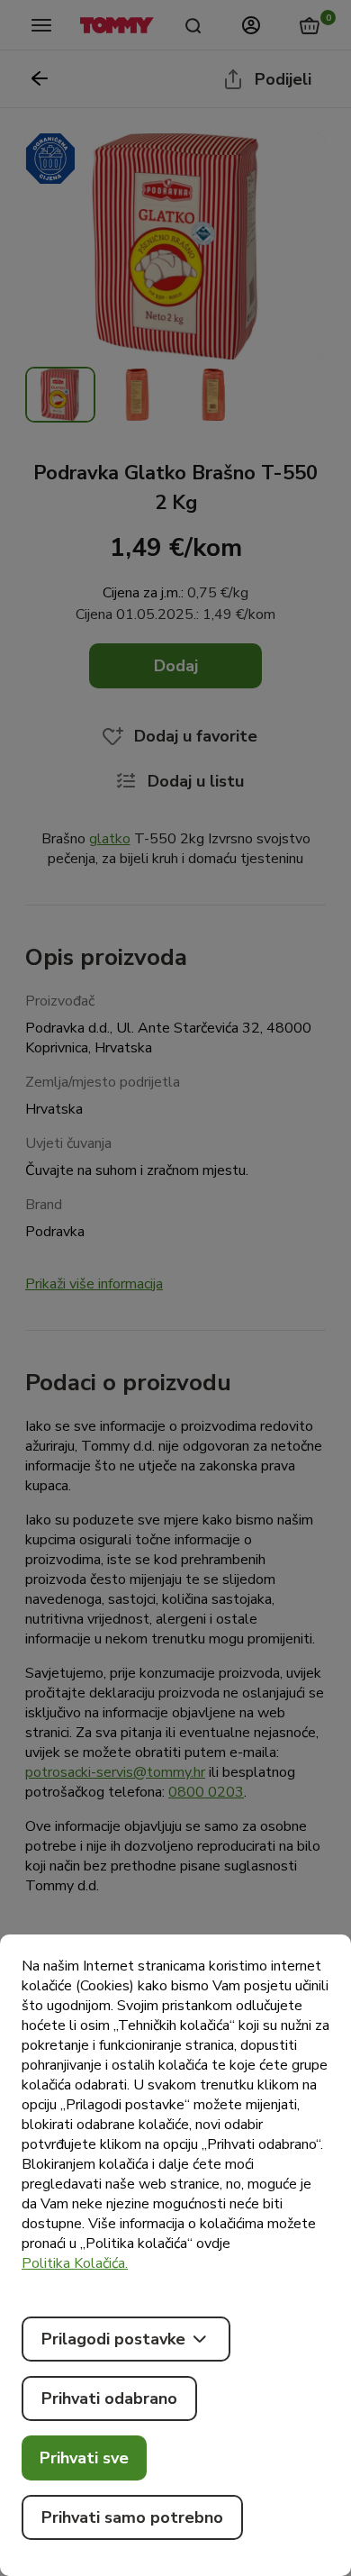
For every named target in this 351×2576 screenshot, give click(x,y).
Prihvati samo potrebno (132, 2517)
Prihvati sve (84, 2458)
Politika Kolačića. (75, 2263)
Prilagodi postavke (113, 2339)
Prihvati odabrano (109, 2399)
